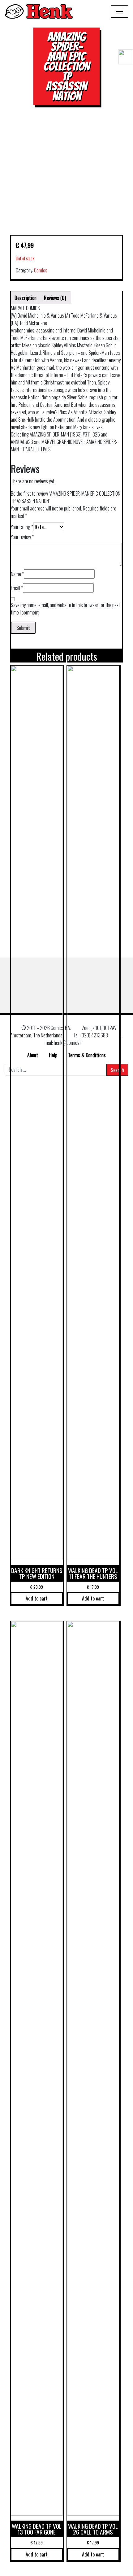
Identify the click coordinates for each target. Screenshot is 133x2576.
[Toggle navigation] (119, 11)
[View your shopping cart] (123, 74)
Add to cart (37, 1598)
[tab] (26, 298)
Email (17, 588)
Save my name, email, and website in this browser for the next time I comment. (65, 609)
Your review (22, 537)
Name (17, 574)
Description (26, 298)
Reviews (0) (55, 298)
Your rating (22, 527)
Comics (41, 270)
